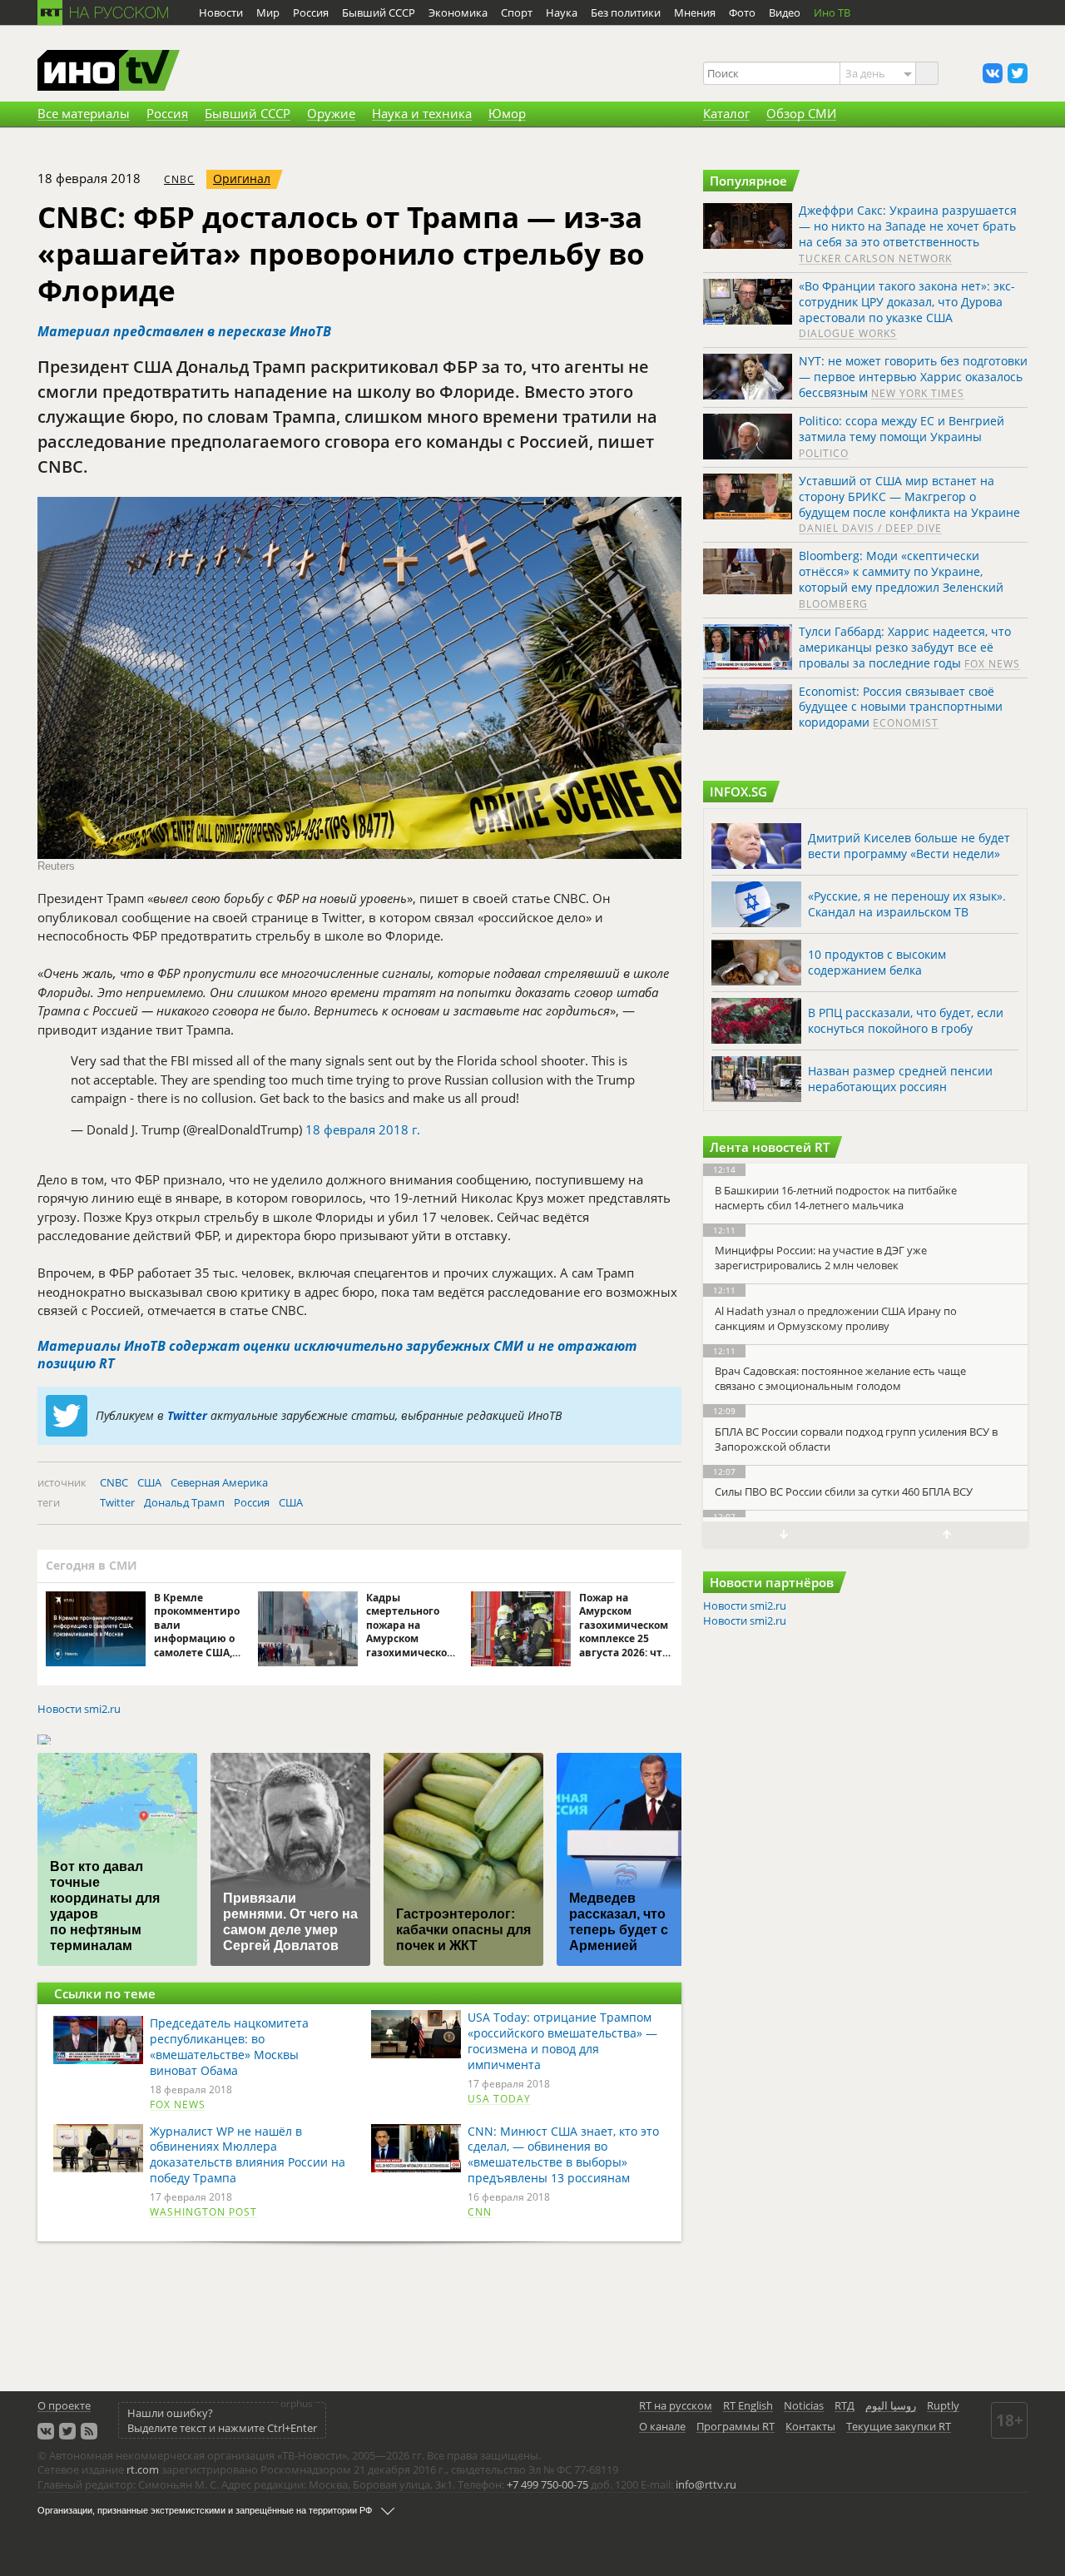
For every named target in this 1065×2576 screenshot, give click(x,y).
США (149, 1482)
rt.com (143, 2469)
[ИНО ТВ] (109, 72)
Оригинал (242, 179)
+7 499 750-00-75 (547, 2484)
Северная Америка (219, 1482)
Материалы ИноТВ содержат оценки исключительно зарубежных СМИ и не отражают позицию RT (337, 1355)
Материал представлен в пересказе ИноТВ (184, 331)
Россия (252, 1502)
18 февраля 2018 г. (363, 1129)
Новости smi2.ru (79, 1709)
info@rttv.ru (706, 2484)
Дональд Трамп (184, 1502)
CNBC (179, 179)
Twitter (187, 1415)
